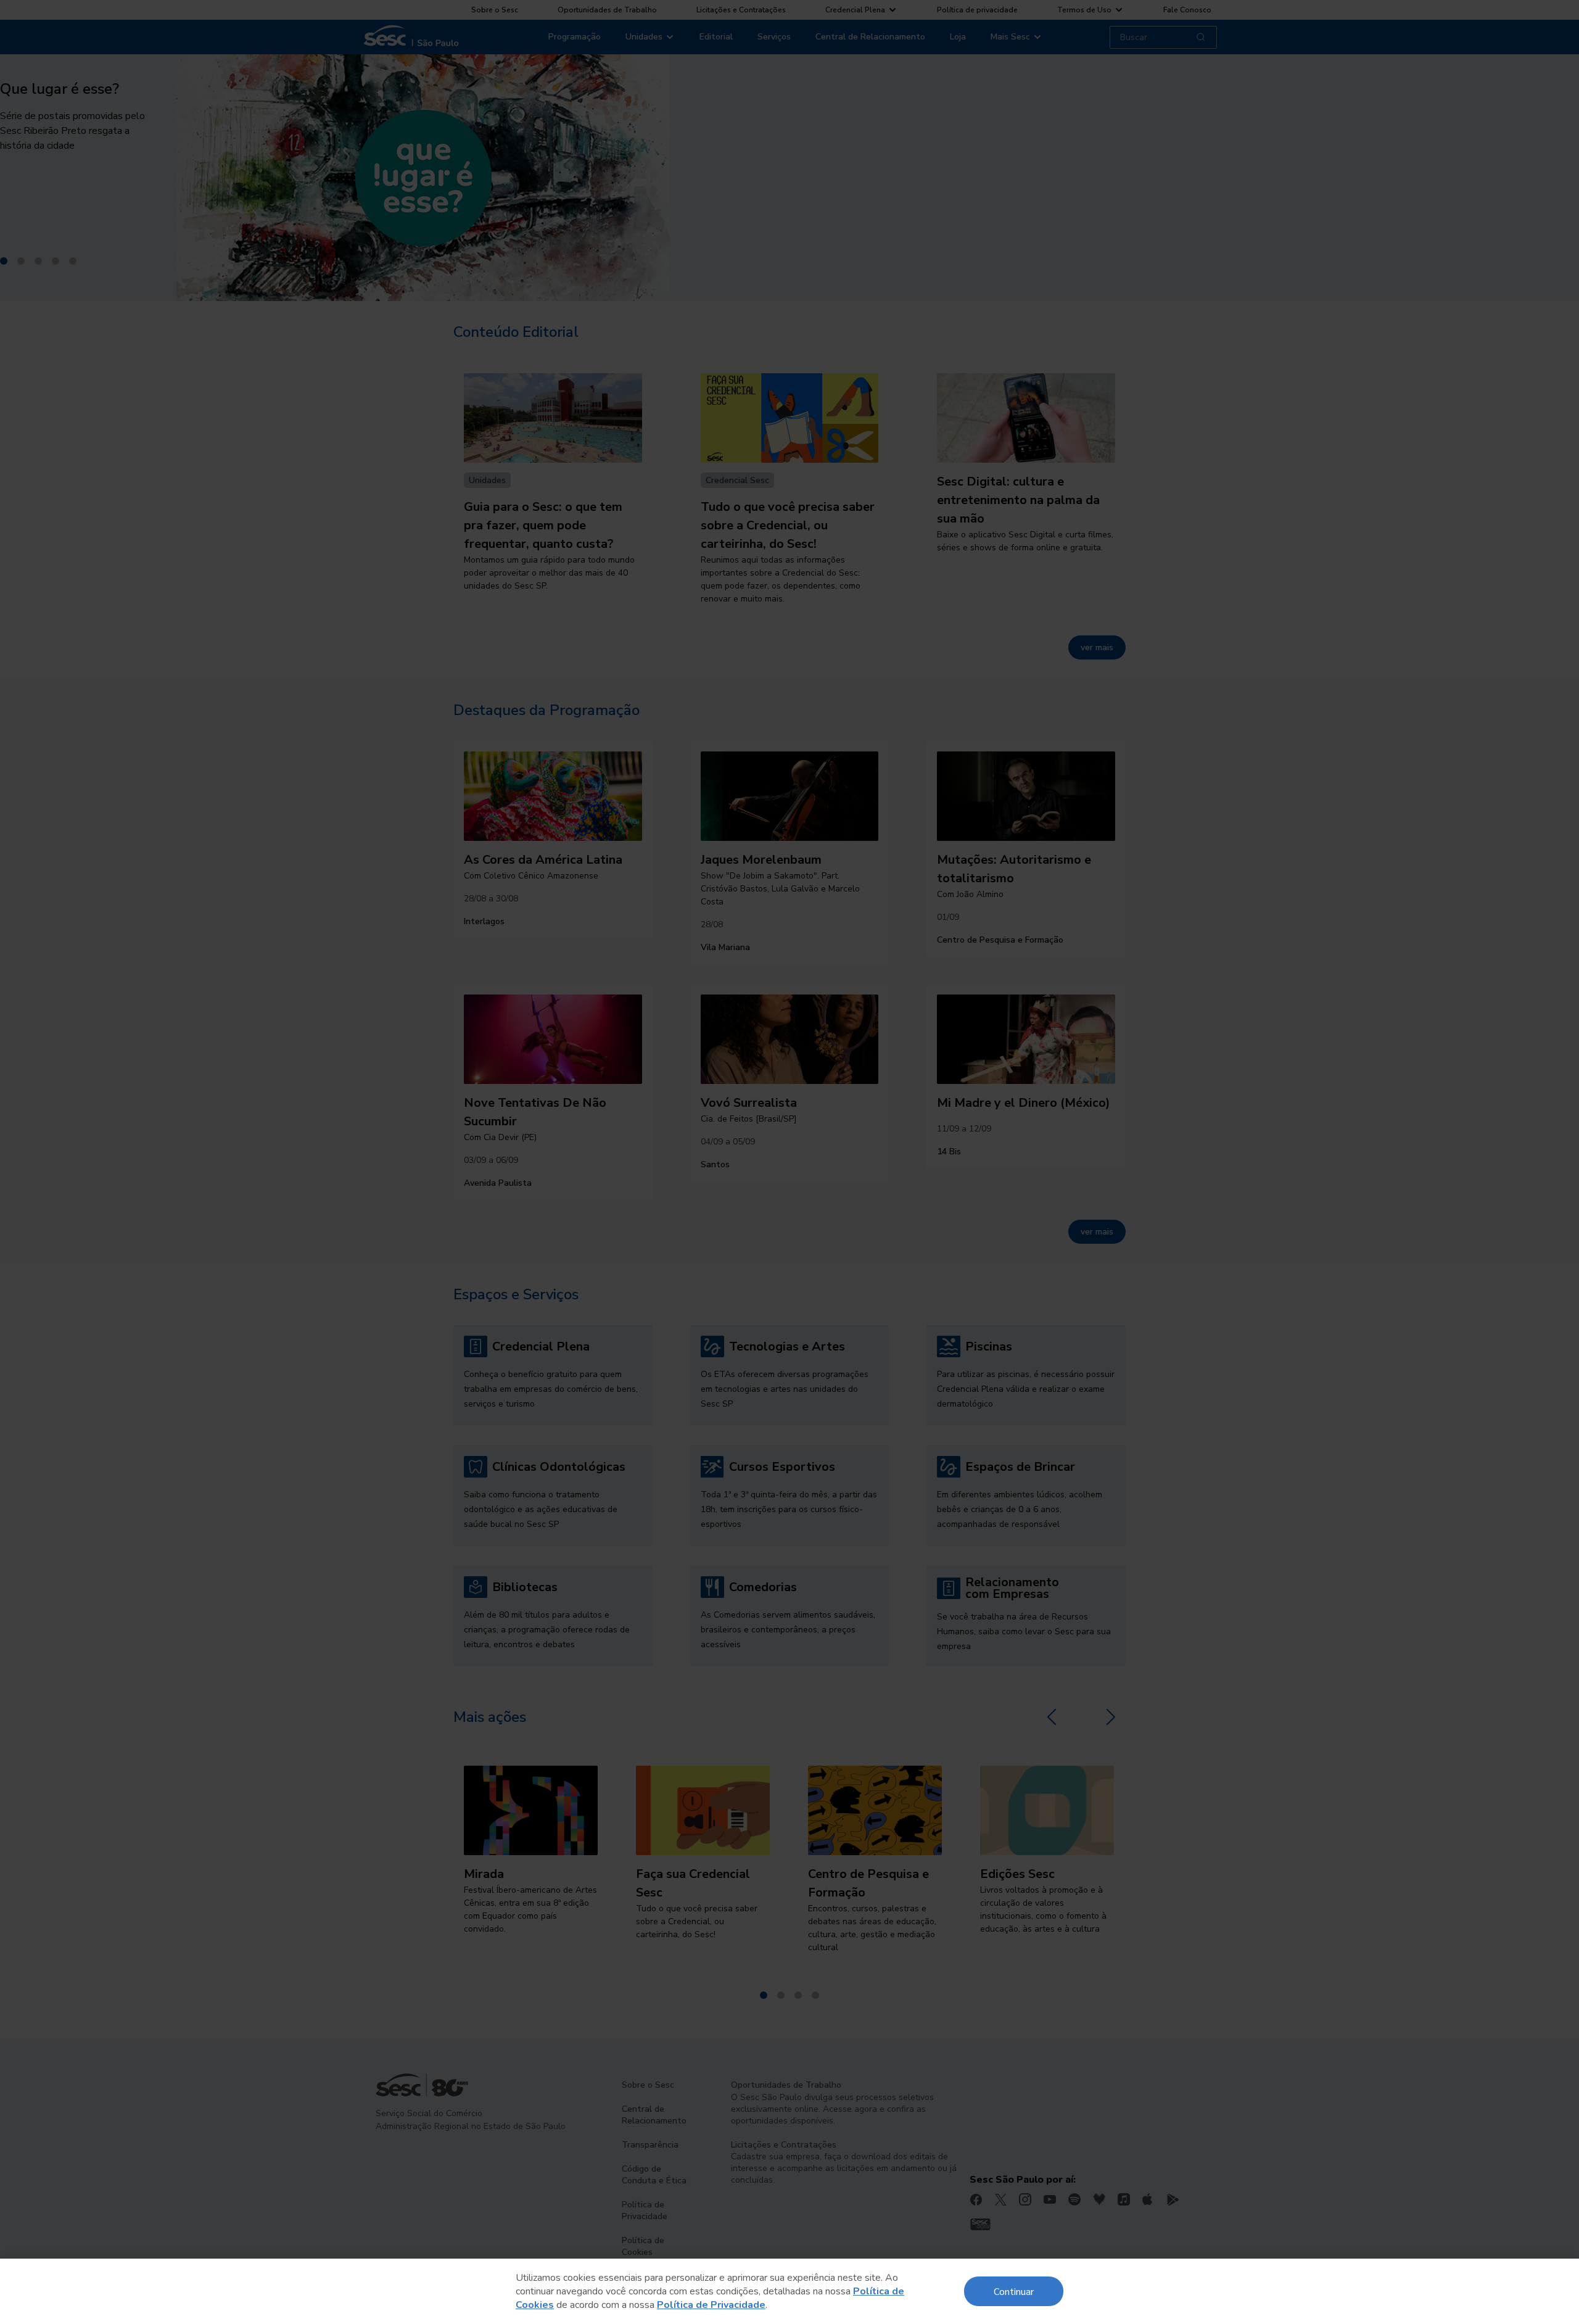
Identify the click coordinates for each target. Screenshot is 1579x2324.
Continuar (1014, 2291)
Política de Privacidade (711, 2305)
